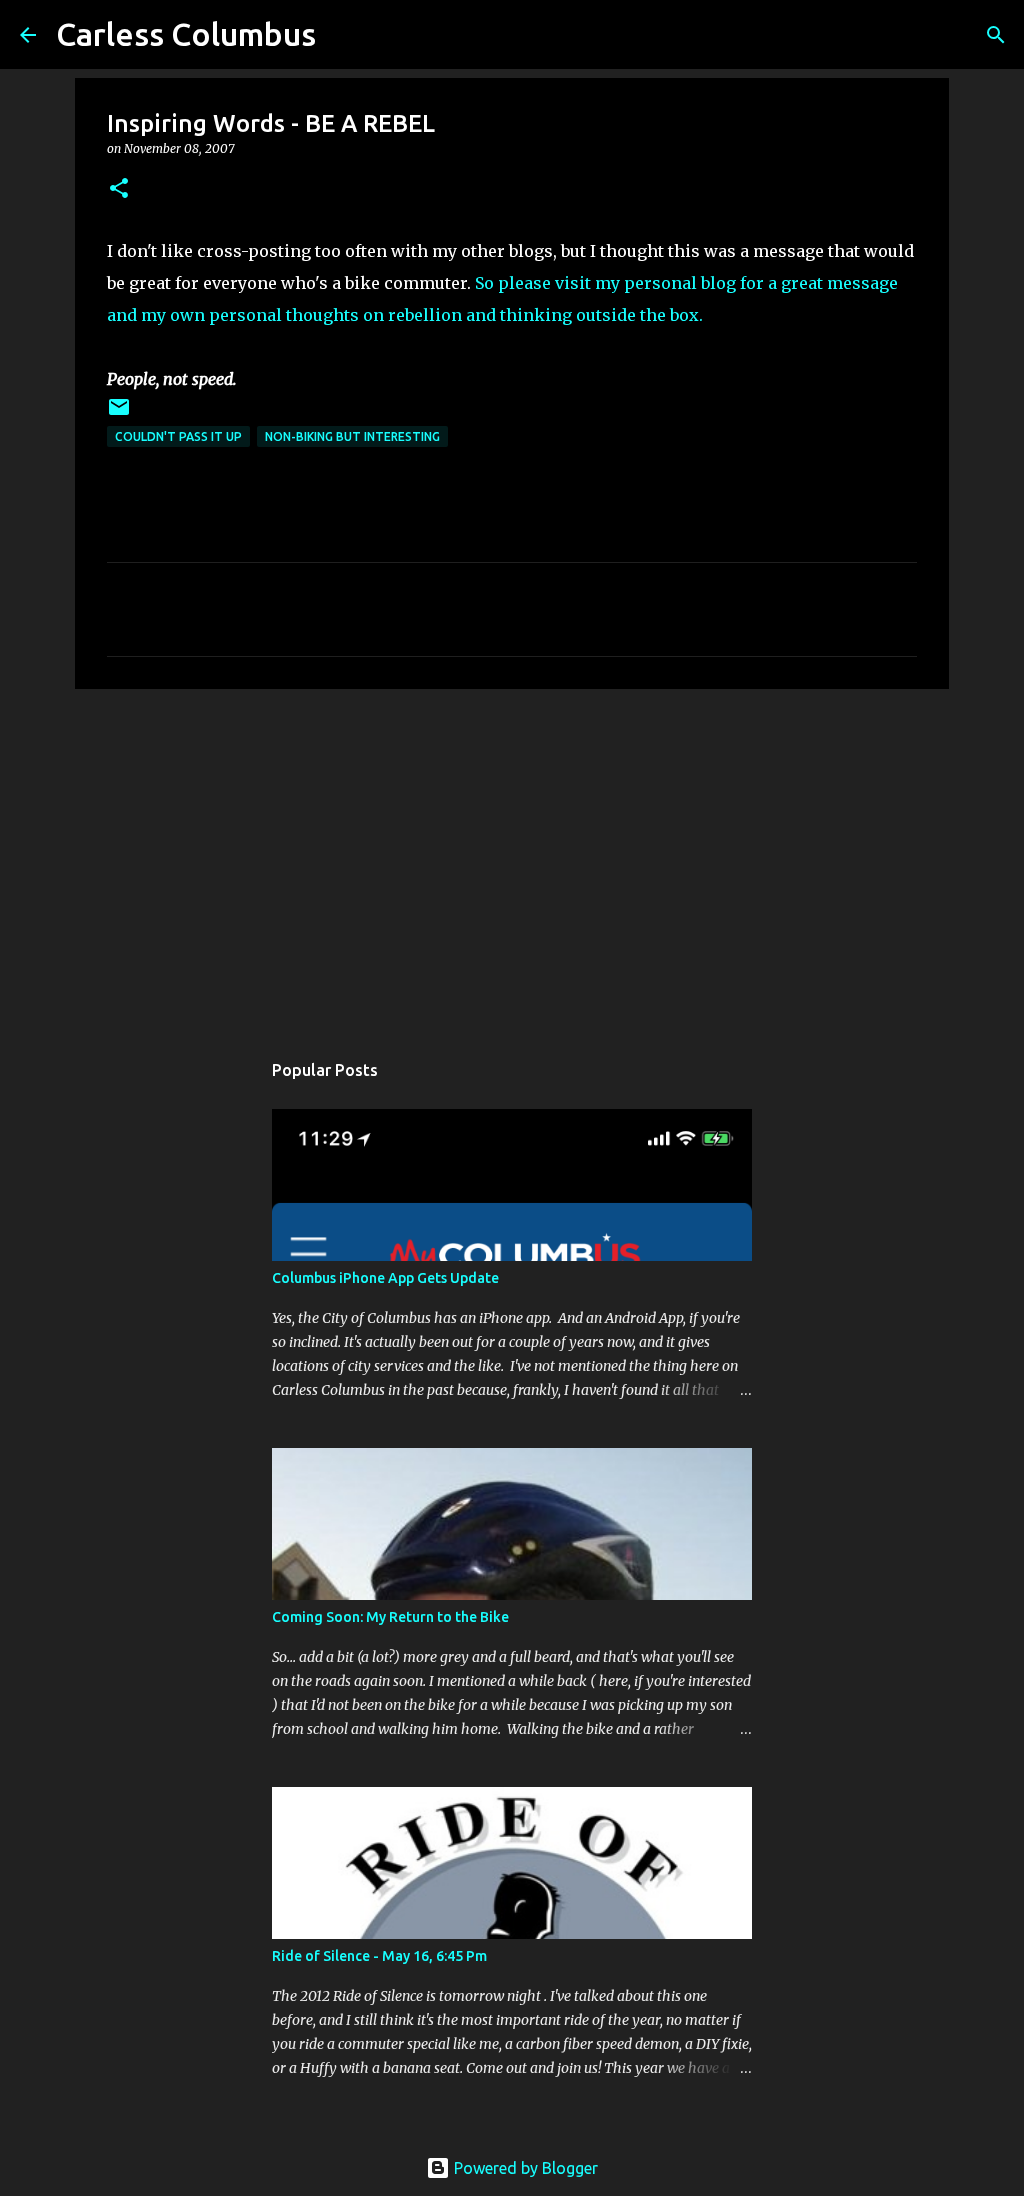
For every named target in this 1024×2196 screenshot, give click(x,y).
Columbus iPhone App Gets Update (385, 1278)
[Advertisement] (512, 859)
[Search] (996, 35)
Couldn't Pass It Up (178, 436)
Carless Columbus (186, 34)
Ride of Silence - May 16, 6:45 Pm (379, 1956)
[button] (119, 189)
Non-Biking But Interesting (352, 436)
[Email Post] (119, 414)
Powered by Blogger (524, 2168)
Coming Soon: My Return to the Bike (390, 1617)
